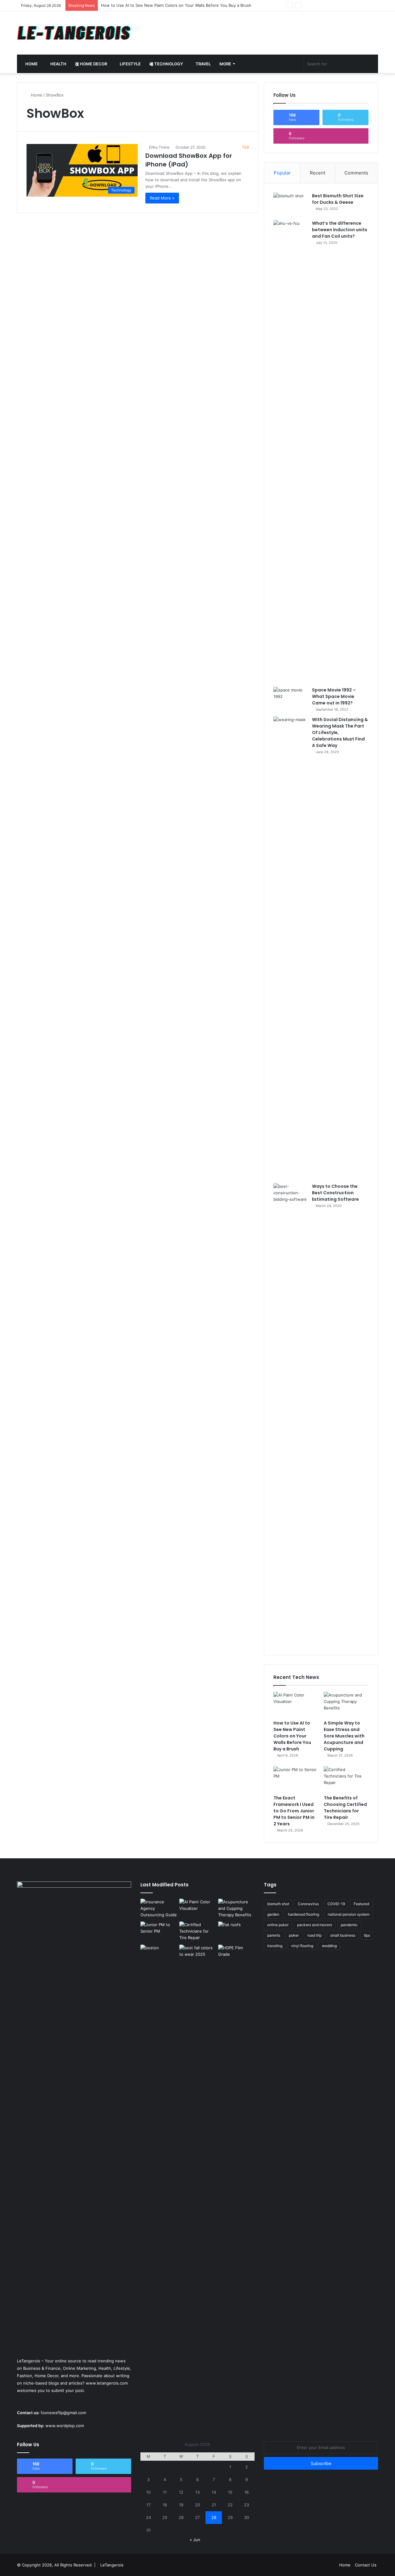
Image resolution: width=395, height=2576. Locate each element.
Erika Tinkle (159, 147)
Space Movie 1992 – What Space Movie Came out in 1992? (334, 696)
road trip (314, 1935)
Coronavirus (308, 1904)
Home (31, 64)
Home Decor (93, 64)
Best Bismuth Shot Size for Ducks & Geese (338, 199)
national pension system (349, 1914)
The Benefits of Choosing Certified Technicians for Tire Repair (345, 1808)
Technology (168, 64)
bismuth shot (278, 1904)
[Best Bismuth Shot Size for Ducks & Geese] (290, 204)
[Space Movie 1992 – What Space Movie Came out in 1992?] (290, 698)
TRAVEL (203, 64)
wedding (329, 1946)
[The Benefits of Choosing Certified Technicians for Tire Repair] (346, 1779)
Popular (282, 173)
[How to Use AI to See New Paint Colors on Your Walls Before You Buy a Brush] (296, 1704)
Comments (356, 173)
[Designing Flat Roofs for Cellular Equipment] (236, 1932)
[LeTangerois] (74, 33)
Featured (361, 1904)
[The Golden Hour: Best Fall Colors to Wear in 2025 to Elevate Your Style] (197, 1955)
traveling (275, 1946)
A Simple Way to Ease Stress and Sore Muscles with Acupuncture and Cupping (344, 1736)
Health (58, 64)
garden (273, 1914)
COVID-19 (336, 1904)
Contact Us (366, 2565)
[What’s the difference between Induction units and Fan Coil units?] (290, 451)
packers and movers (315, 1925)
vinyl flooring (302, 1946)
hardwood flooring (304, 1914)
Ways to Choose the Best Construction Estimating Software (335, 1193)
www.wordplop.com (65, 2426)
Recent (318, 173)
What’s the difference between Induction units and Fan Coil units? (340, 230)
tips (367, 1935)
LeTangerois (112, 2565)
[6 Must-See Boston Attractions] (159, 2176)
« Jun (195, 2540)
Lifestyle (130, 64)
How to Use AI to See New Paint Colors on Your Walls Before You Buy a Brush (292, 1736)
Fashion (25, 2376)
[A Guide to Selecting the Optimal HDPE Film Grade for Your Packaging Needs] (236, 1955)
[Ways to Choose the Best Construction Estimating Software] (290, 1414)
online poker (278, 1925)
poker (294, 1935)
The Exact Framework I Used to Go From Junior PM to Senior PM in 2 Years (294, 1811)
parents (274, 1935)
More (225, 64)
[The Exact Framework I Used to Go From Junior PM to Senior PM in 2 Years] (296, 1779)
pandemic (349, 1925)
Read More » (162, 198)
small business (343, 1935)
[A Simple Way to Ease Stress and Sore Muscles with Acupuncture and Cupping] (346, 1704)
